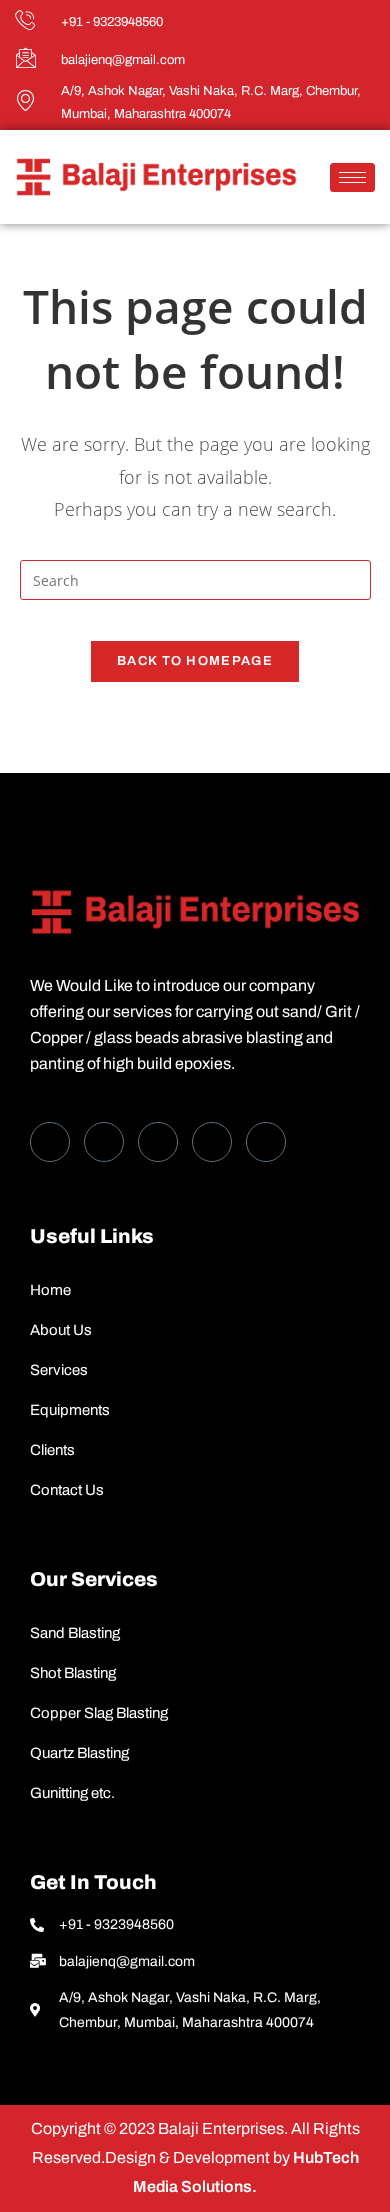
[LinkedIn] (158, 1142)
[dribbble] (212, 1142)
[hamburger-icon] (352, 177)
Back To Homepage (195, 661)
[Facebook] (50, 1142)
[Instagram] (266, 1142)
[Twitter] (104, 1142)
